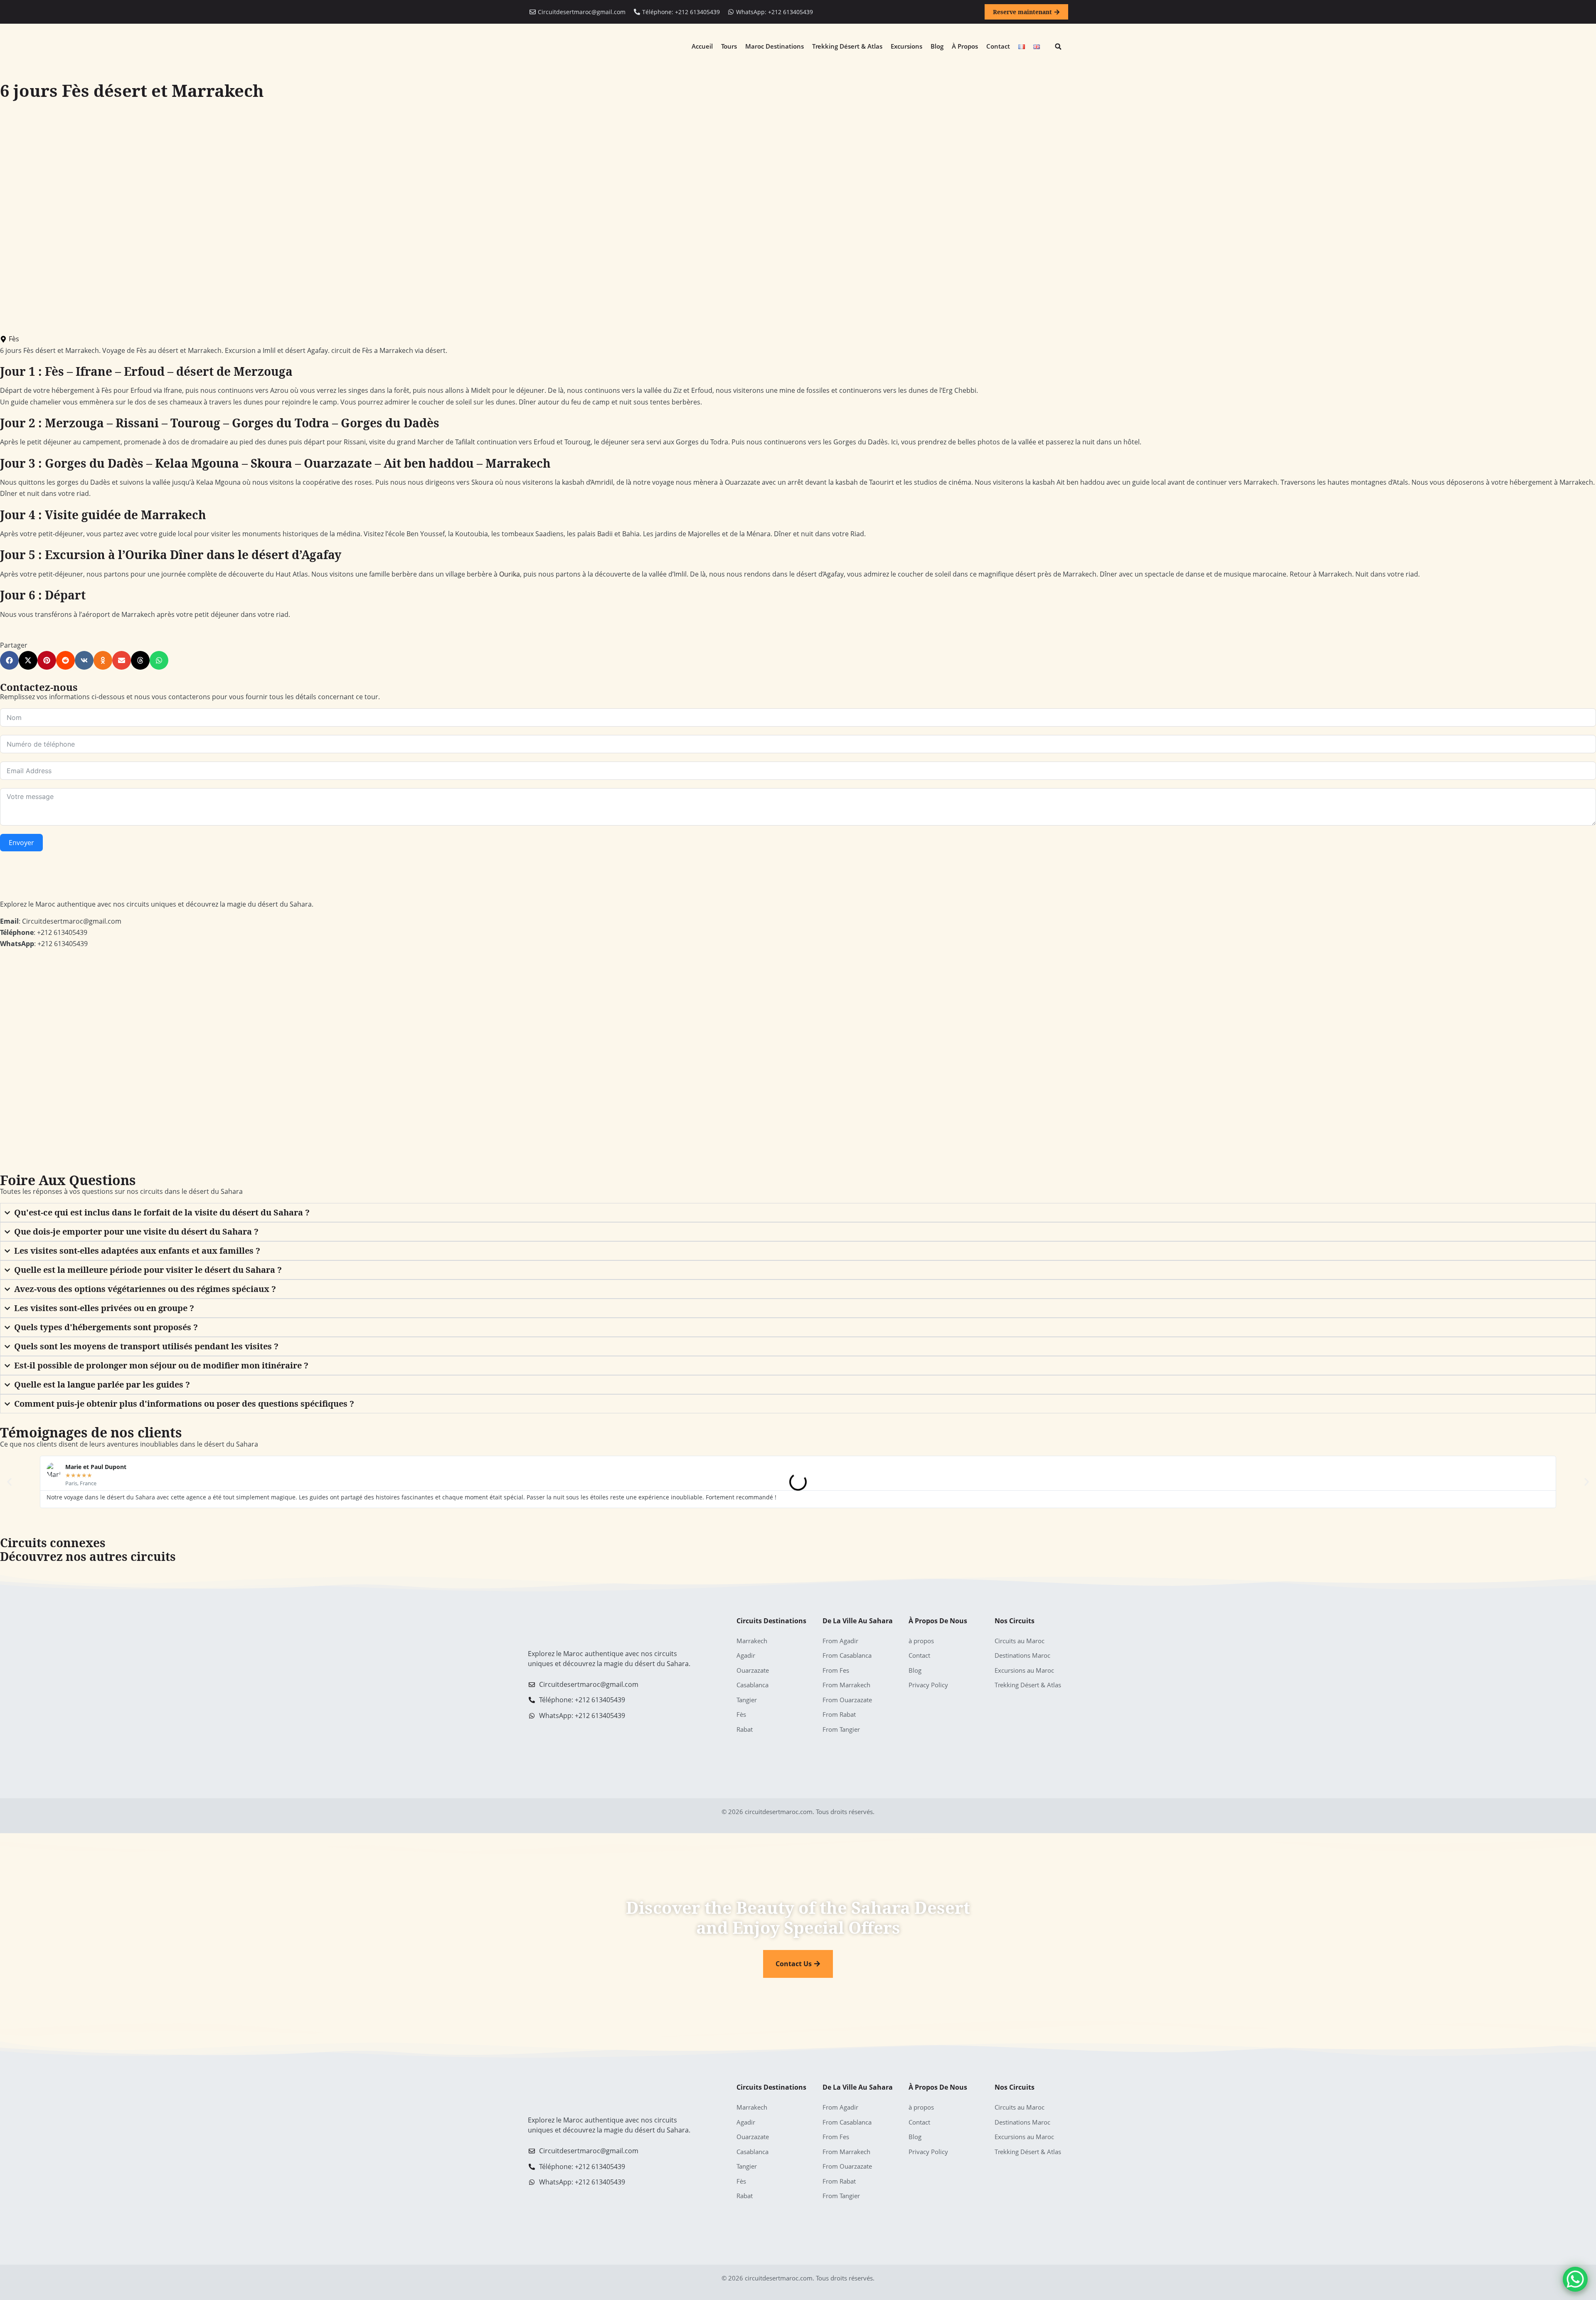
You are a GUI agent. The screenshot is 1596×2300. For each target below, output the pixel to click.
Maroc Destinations (775, 46)
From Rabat (839, 1714)
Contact (998, 46)
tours (729, 46)
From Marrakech (846, 1685)
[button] (1058, 47)
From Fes (836, 1670)
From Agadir (840, 1641)
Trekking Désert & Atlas (847, 46)
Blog (937, 46)
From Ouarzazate (847, 1700)
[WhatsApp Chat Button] (1575, 2279)
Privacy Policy (928, 1685)
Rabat (745, 1729)
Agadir (746, 1655)
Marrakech (752, 1641)
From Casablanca (847, 1655)
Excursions (906, 46)
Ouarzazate (753, 1670)
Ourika (510, 574)
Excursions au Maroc (1024, 1670)
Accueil (702, 46)
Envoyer (21, 843)
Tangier (747, 1700)
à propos (965, 46)
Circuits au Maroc (1020, 1641)
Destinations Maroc (1022, 1655)
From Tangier (841, 1729)
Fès (14, 339)
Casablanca (752, 1685)
